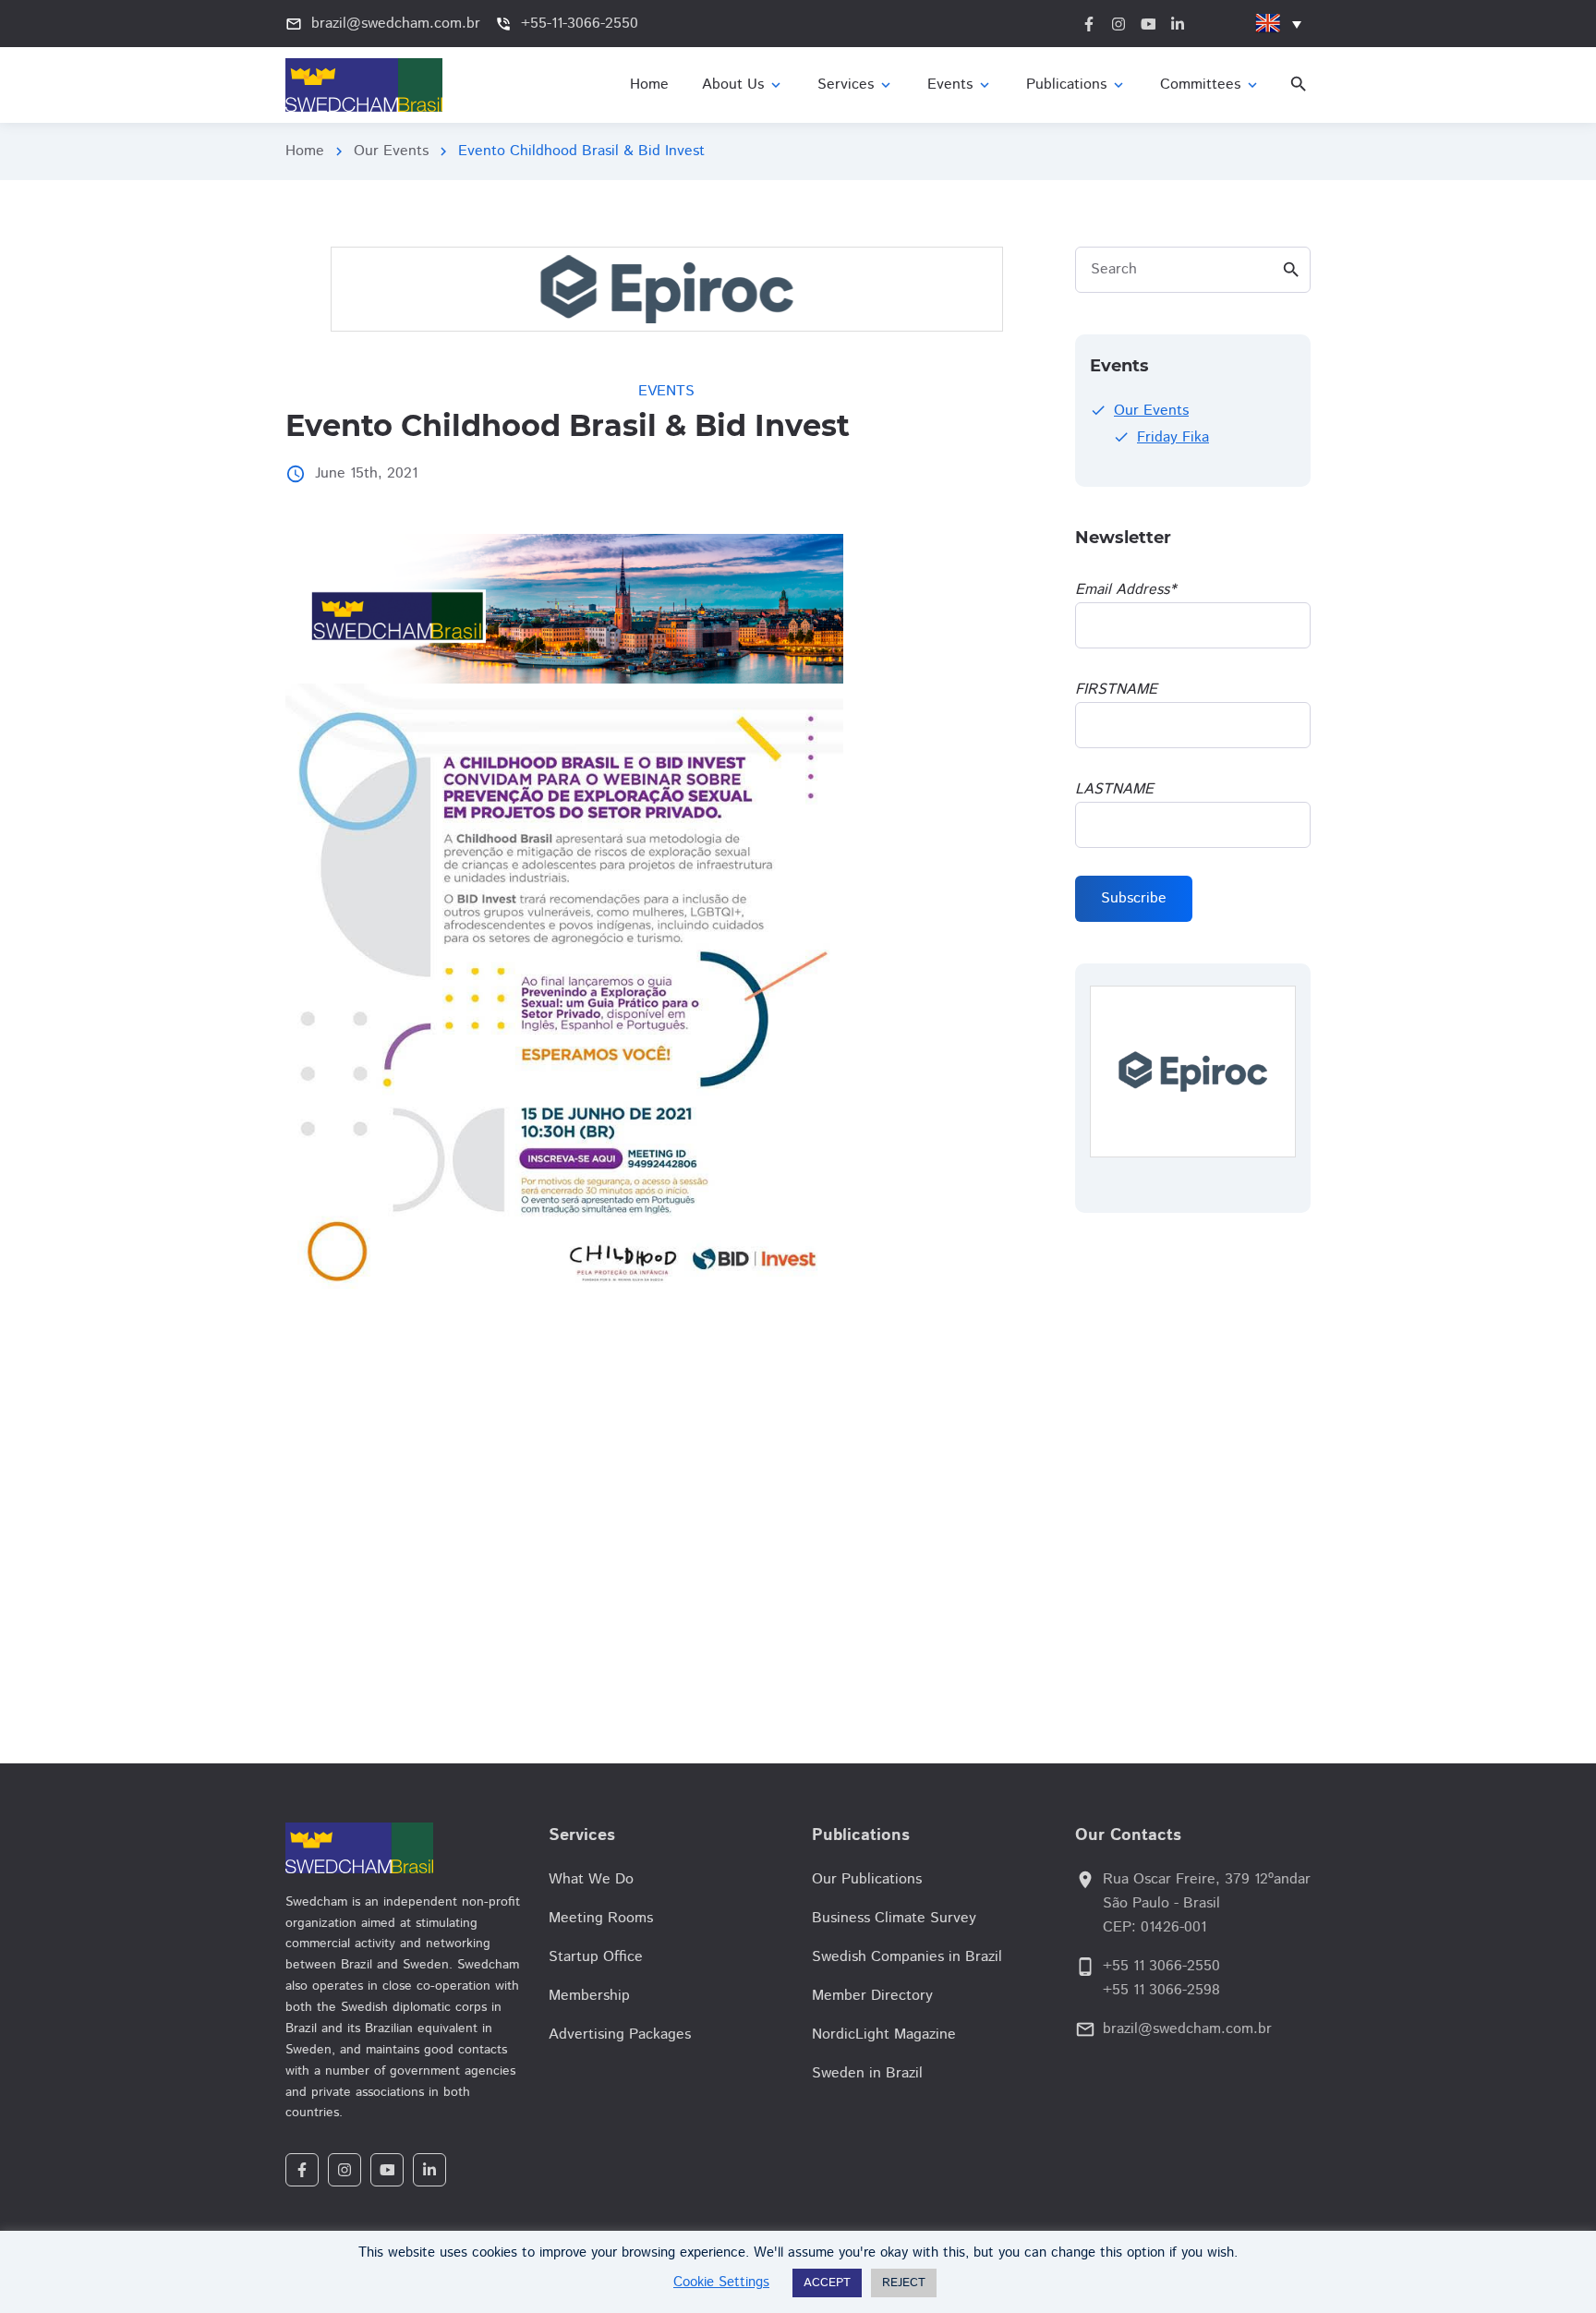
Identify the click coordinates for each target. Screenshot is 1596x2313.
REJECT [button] (904, 2283)
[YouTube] (387, 2170)
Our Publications (867, 1879)
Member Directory (872, 1996)
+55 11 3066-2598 (1161, 1990)
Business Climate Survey (894, 1918)
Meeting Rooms (601, 1918)
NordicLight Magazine (884, 2034)
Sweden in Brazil (867, 2073)
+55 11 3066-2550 (1161, 1966)
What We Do (591, 1879)
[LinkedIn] (429, 2170)
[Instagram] (345, 2170)
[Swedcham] (403, 1848)
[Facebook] (302, 2170)
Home (305, 151)
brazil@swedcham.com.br (1187, 2029)
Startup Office (596, 1957)
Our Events (391, 151)
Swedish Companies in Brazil (907, 1957)
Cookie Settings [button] (721, 2282)
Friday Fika (1173, 437)
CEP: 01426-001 (1155, 1927)
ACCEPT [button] (827, 2283)
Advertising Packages (620, 2034)
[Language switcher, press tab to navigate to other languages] (1278, 24)
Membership (589, 1996)
